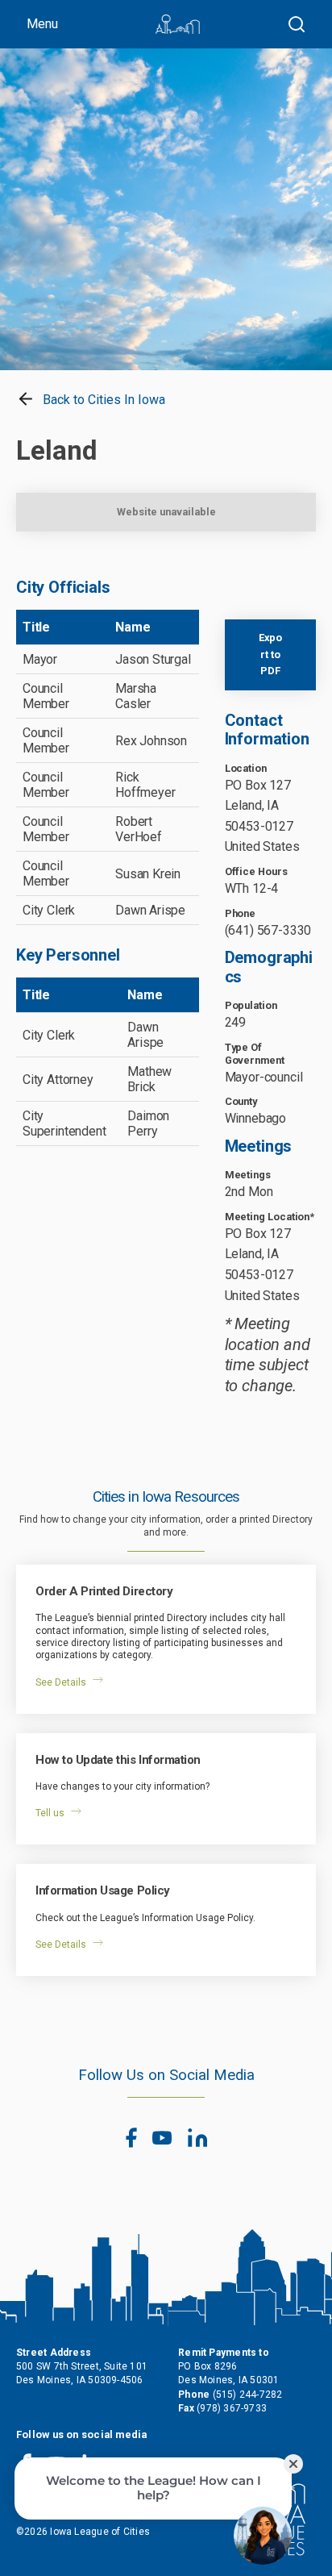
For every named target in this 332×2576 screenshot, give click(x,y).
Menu (42, 24)
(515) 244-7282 (248, 2395)
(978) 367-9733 (232, 2408)
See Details (61, 1682)
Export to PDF (270, 654)
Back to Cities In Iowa (102, 400)
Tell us (50, 1813)
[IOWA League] (178, 24)
